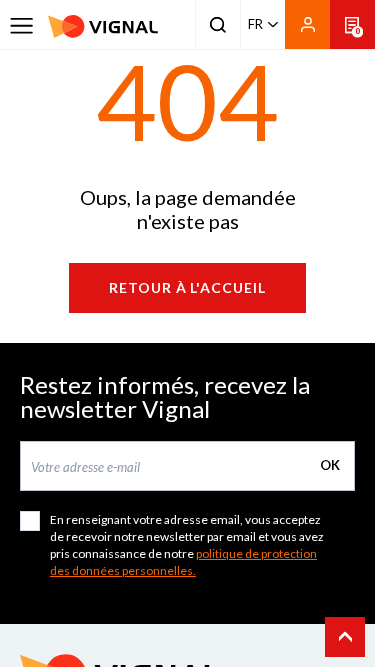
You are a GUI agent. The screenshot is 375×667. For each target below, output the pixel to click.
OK (330, 465)
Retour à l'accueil (188, 287)
